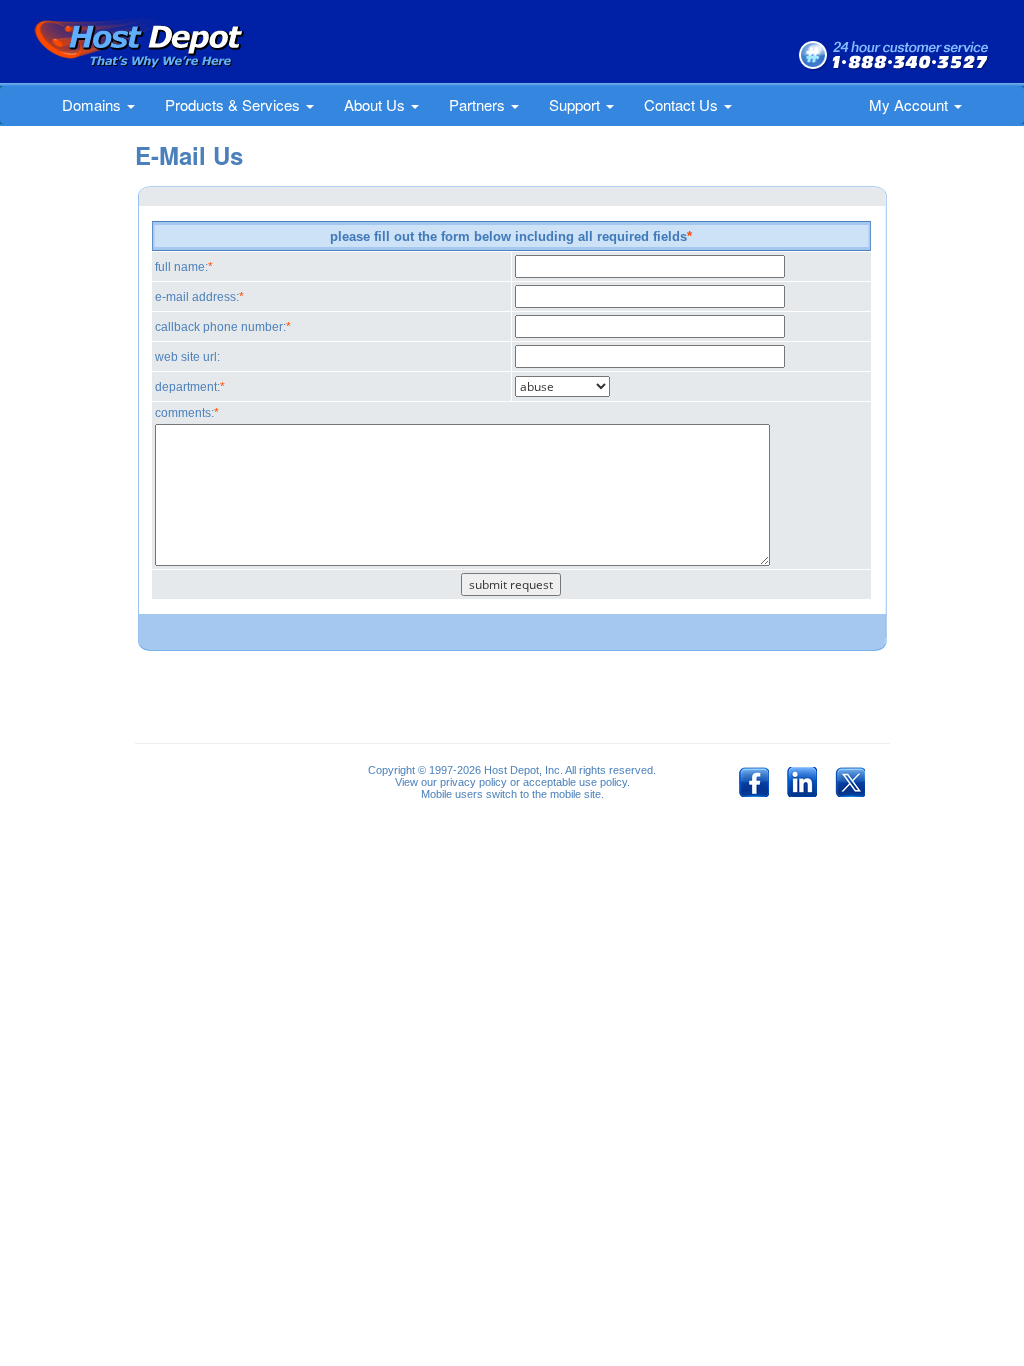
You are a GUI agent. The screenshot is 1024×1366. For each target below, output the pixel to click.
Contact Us (683, 104)
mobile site (575, 794)
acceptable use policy (575, 782)
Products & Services (234, 104)
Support (576, 104)
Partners (479, 104)
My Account (910, 104)
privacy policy (473, 782)
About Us (376, 104)
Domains (93, 104)
